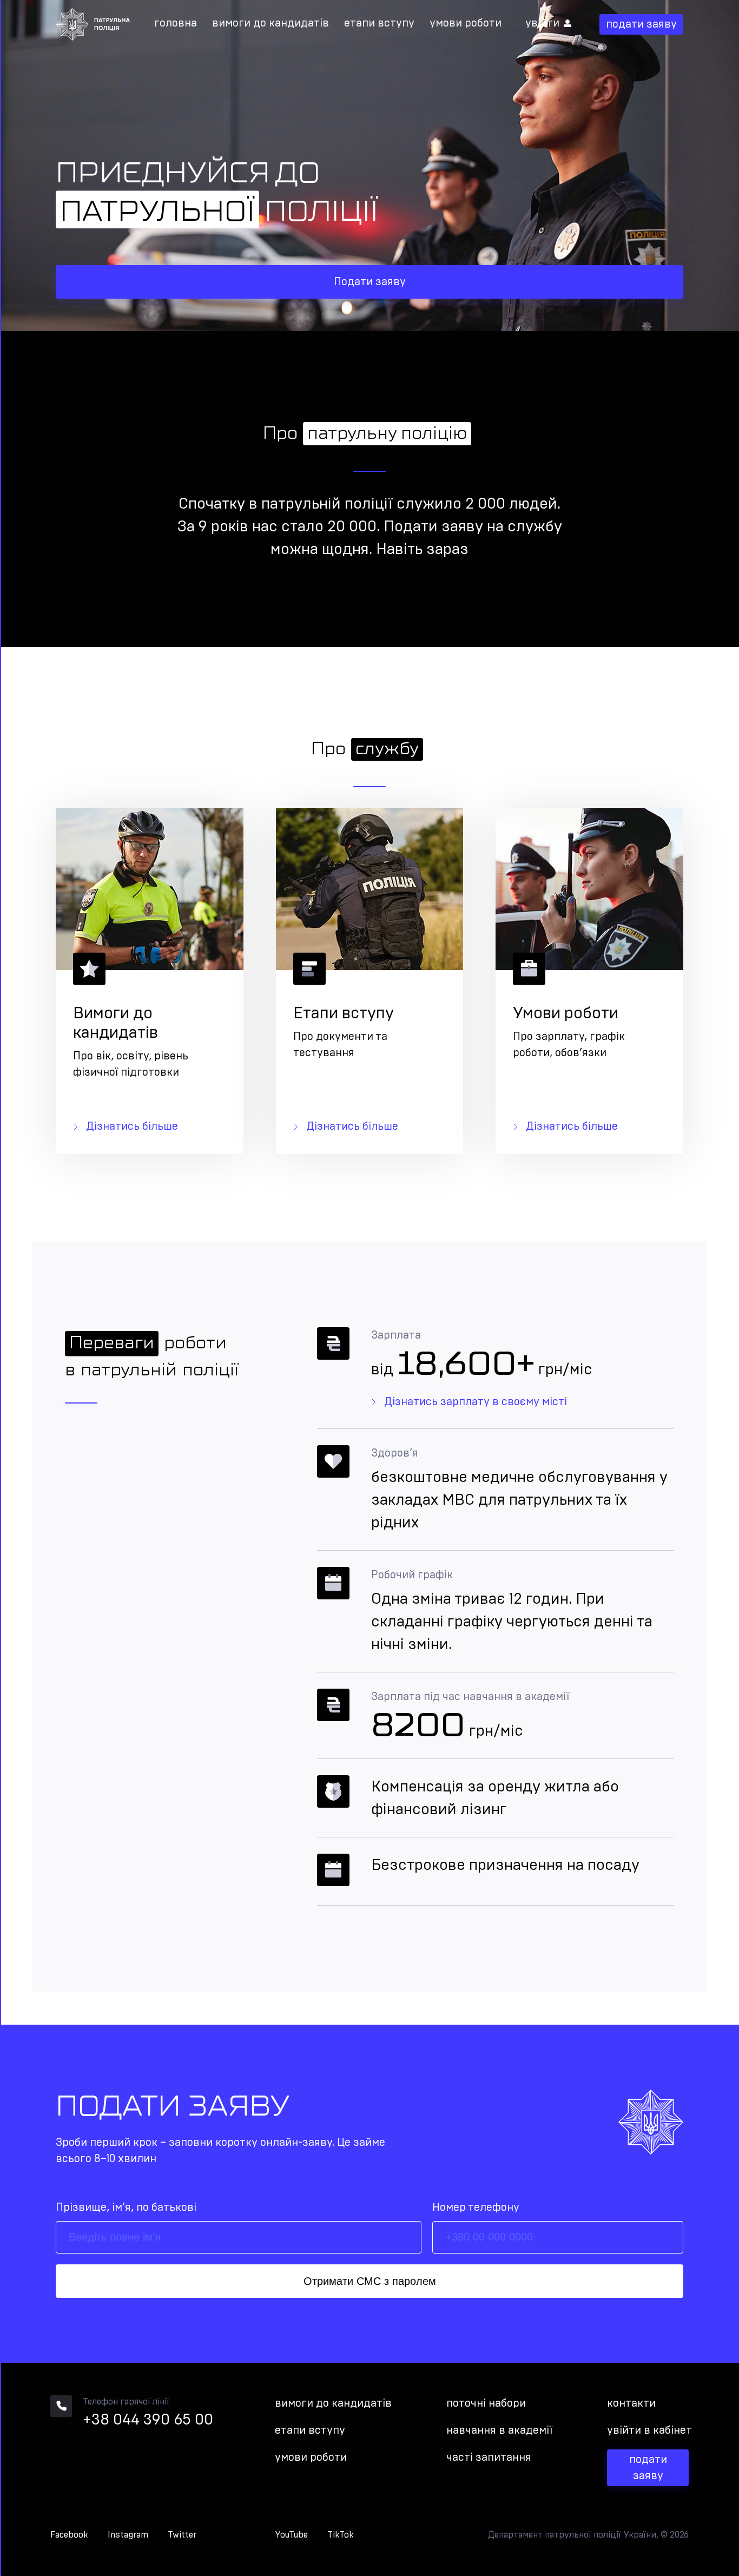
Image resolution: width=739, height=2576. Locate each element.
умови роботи (466, 23)
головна (176, 23)
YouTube (291, 2535)
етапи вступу (379, 23)
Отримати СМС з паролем (370, 2281)
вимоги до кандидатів (270, 23)
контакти (631, 2403)
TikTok (341, 2535)
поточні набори (486, 2403)
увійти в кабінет (649, 2430)
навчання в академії (499, 2430)
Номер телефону (476, 2208)
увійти (542, 23)
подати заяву (641, 24)
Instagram (128, 2535)
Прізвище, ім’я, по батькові (126, 2208)
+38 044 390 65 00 (148, 2420)
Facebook (69, 2535)
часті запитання (489, 2458)
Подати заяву (370, 282)
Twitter (182, 2535)
